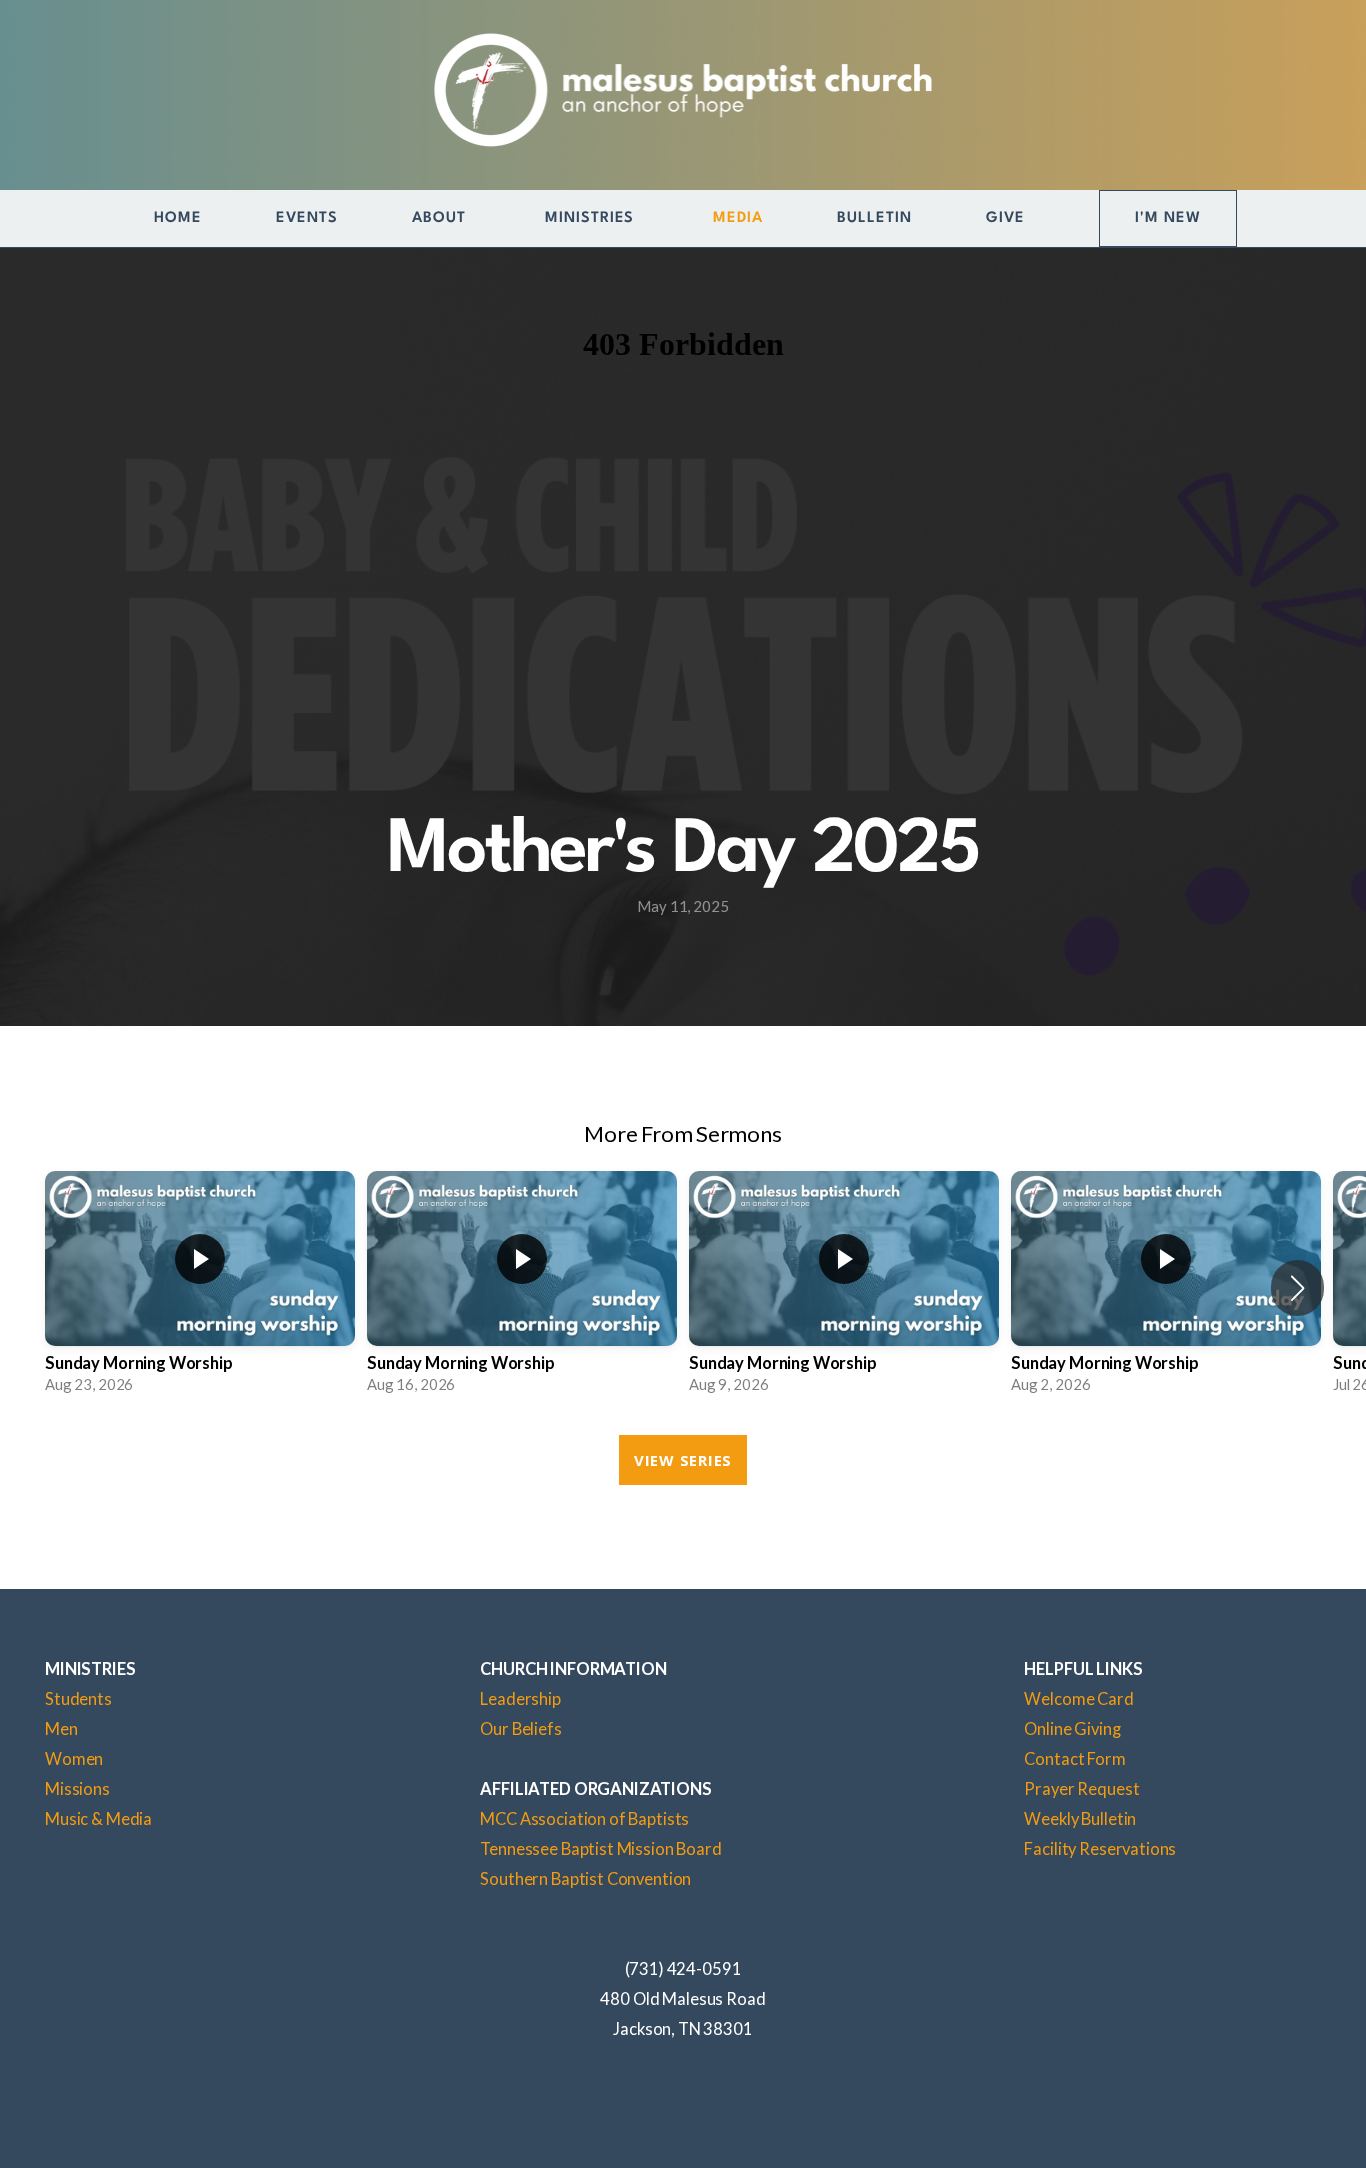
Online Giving (1072, 1729)
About (441, 218)
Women (74, 1759)
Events (307, 218)
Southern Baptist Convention (585, 1879)
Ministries (592, 218)
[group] (200, 1288)
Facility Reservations (1100, 1849)
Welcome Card (1078, 1699)
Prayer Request (1081, 1789)
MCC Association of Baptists (584, 1819)
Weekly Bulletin (1080, 1819)
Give (1005, 218)
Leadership (520, 1699)
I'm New (1168, 218)
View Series (683, 1460)
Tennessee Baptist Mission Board (600, 1849)
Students (78, 1699)
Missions (77, 1789)
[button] (1297, 1288)
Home (178, 218)
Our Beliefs (520, 1729)
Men (61, 1729)
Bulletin (874, 218)
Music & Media (98, 1819)
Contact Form (1074, 1759)
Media (738, 218)
